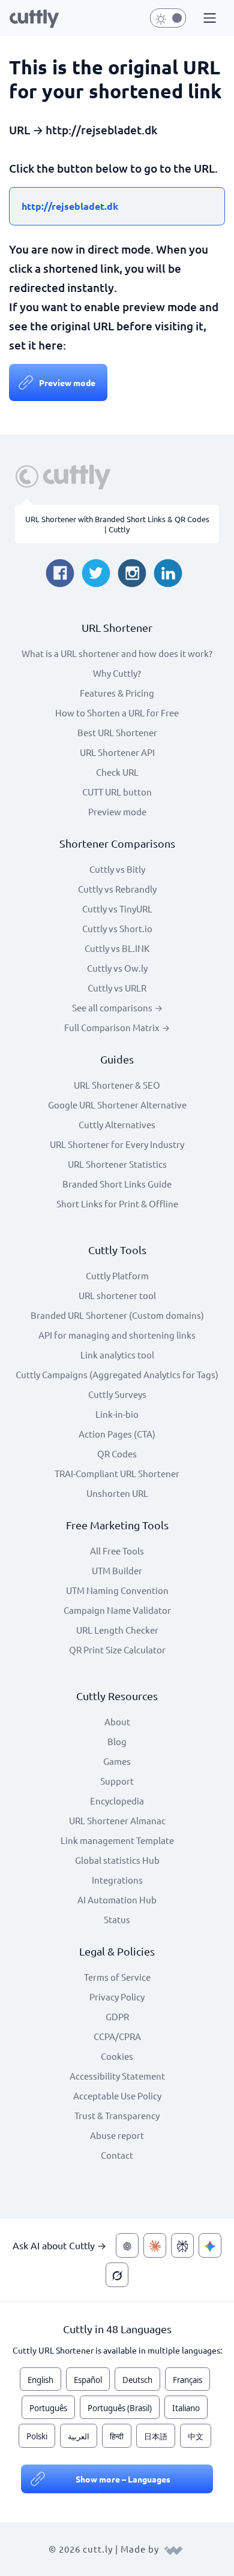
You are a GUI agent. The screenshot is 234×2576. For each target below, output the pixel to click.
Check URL (117, 772)
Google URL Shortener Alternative (117, 1105)
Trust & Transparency (117, 2115)
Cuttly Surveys (117, 1394)
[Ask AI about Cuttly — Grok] (117, 2275)
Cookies (117, 2056)
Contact (117, 2155)
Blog (117, 1741)
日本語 (156, 2436)
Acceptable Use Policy (117, 2096)
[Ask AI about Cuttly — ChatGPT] (127, 2245)
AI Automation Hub (117, 1899)
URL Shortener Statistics (117, 1164)
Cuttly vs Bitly (117, 869)
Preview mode (67, 382)
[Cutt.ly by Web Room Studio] (173, 2549)
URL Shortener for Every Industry (117, 1144)
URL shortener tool (117, 1295)
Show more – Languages (123, 2479)
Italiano (186, 2408)
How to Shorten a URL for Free (117, 712)
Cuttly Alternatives (117, 1124)
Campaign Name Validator (117, 1610)
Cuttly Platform (117, 1275)
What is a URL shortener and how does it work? (117, 653)
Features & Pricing (117, 693)
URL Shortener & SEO (117, 1085)
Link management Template (117, 1840)
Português (48, 2408)
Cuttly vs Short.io (117, 928)
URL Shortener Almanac (117, 1820)
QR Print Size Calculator (117, 1649)
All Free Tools (117, 1551)
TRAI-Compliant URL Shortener (117, 1473)
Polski (37, 2436)
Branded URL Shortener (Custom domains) (117, 1315)
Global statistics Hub (117, 1860)
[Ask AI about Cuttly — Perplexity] (182, 2245)
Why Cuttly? (117, 673)
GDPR (117, 2016)
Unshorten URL (117, 1493)
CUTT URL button (117, 792)
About (117, 1721)
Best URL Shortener (117, 732)
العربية (79, 2436)
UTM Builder (117, 1570)
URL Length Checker (117, 1630)
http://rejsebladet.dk (70, 206)
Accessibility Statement (117, 2076)
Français (187, 2380)
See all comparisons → (117, 1007)
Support (117, 1781)
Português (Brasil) (120, 2408)
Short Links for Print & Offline (117, 1203)
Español (88, 2380)
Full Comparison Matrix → (117, 1027)
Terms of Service (117, 1977)
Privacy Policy (117, 1997)
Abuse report (117, 2135)
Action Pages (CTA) (117, 1434)
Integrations (117, 1880)
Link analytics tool (117, 1355)
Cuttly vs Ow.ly (117, 968)
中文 (196, 2436)
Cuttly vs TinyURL (117, 909)
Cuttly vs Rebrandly (117, 889)
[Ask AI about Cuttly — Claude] (155, 2245)
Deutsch (137, 2380)
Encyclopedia (117, 1801)
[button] (208, 19)
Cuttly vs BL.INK (117, 948)
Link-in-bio (117, 1414)
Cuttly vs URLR (117, 988)
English (40, 2380)
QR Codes (117, 1453)
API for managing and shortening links (117, 1335)
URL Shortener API (117, 752)
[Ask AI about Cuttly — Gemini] (210, 2245)
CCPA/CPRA (117, 2036)
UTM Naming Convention (117, 1590)
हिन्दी (117, 2436)
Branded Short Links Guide (117, 1184)
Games (117, 1761)
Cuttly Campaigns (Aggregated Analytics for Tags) (117, 1374)
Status (117, 1919)
